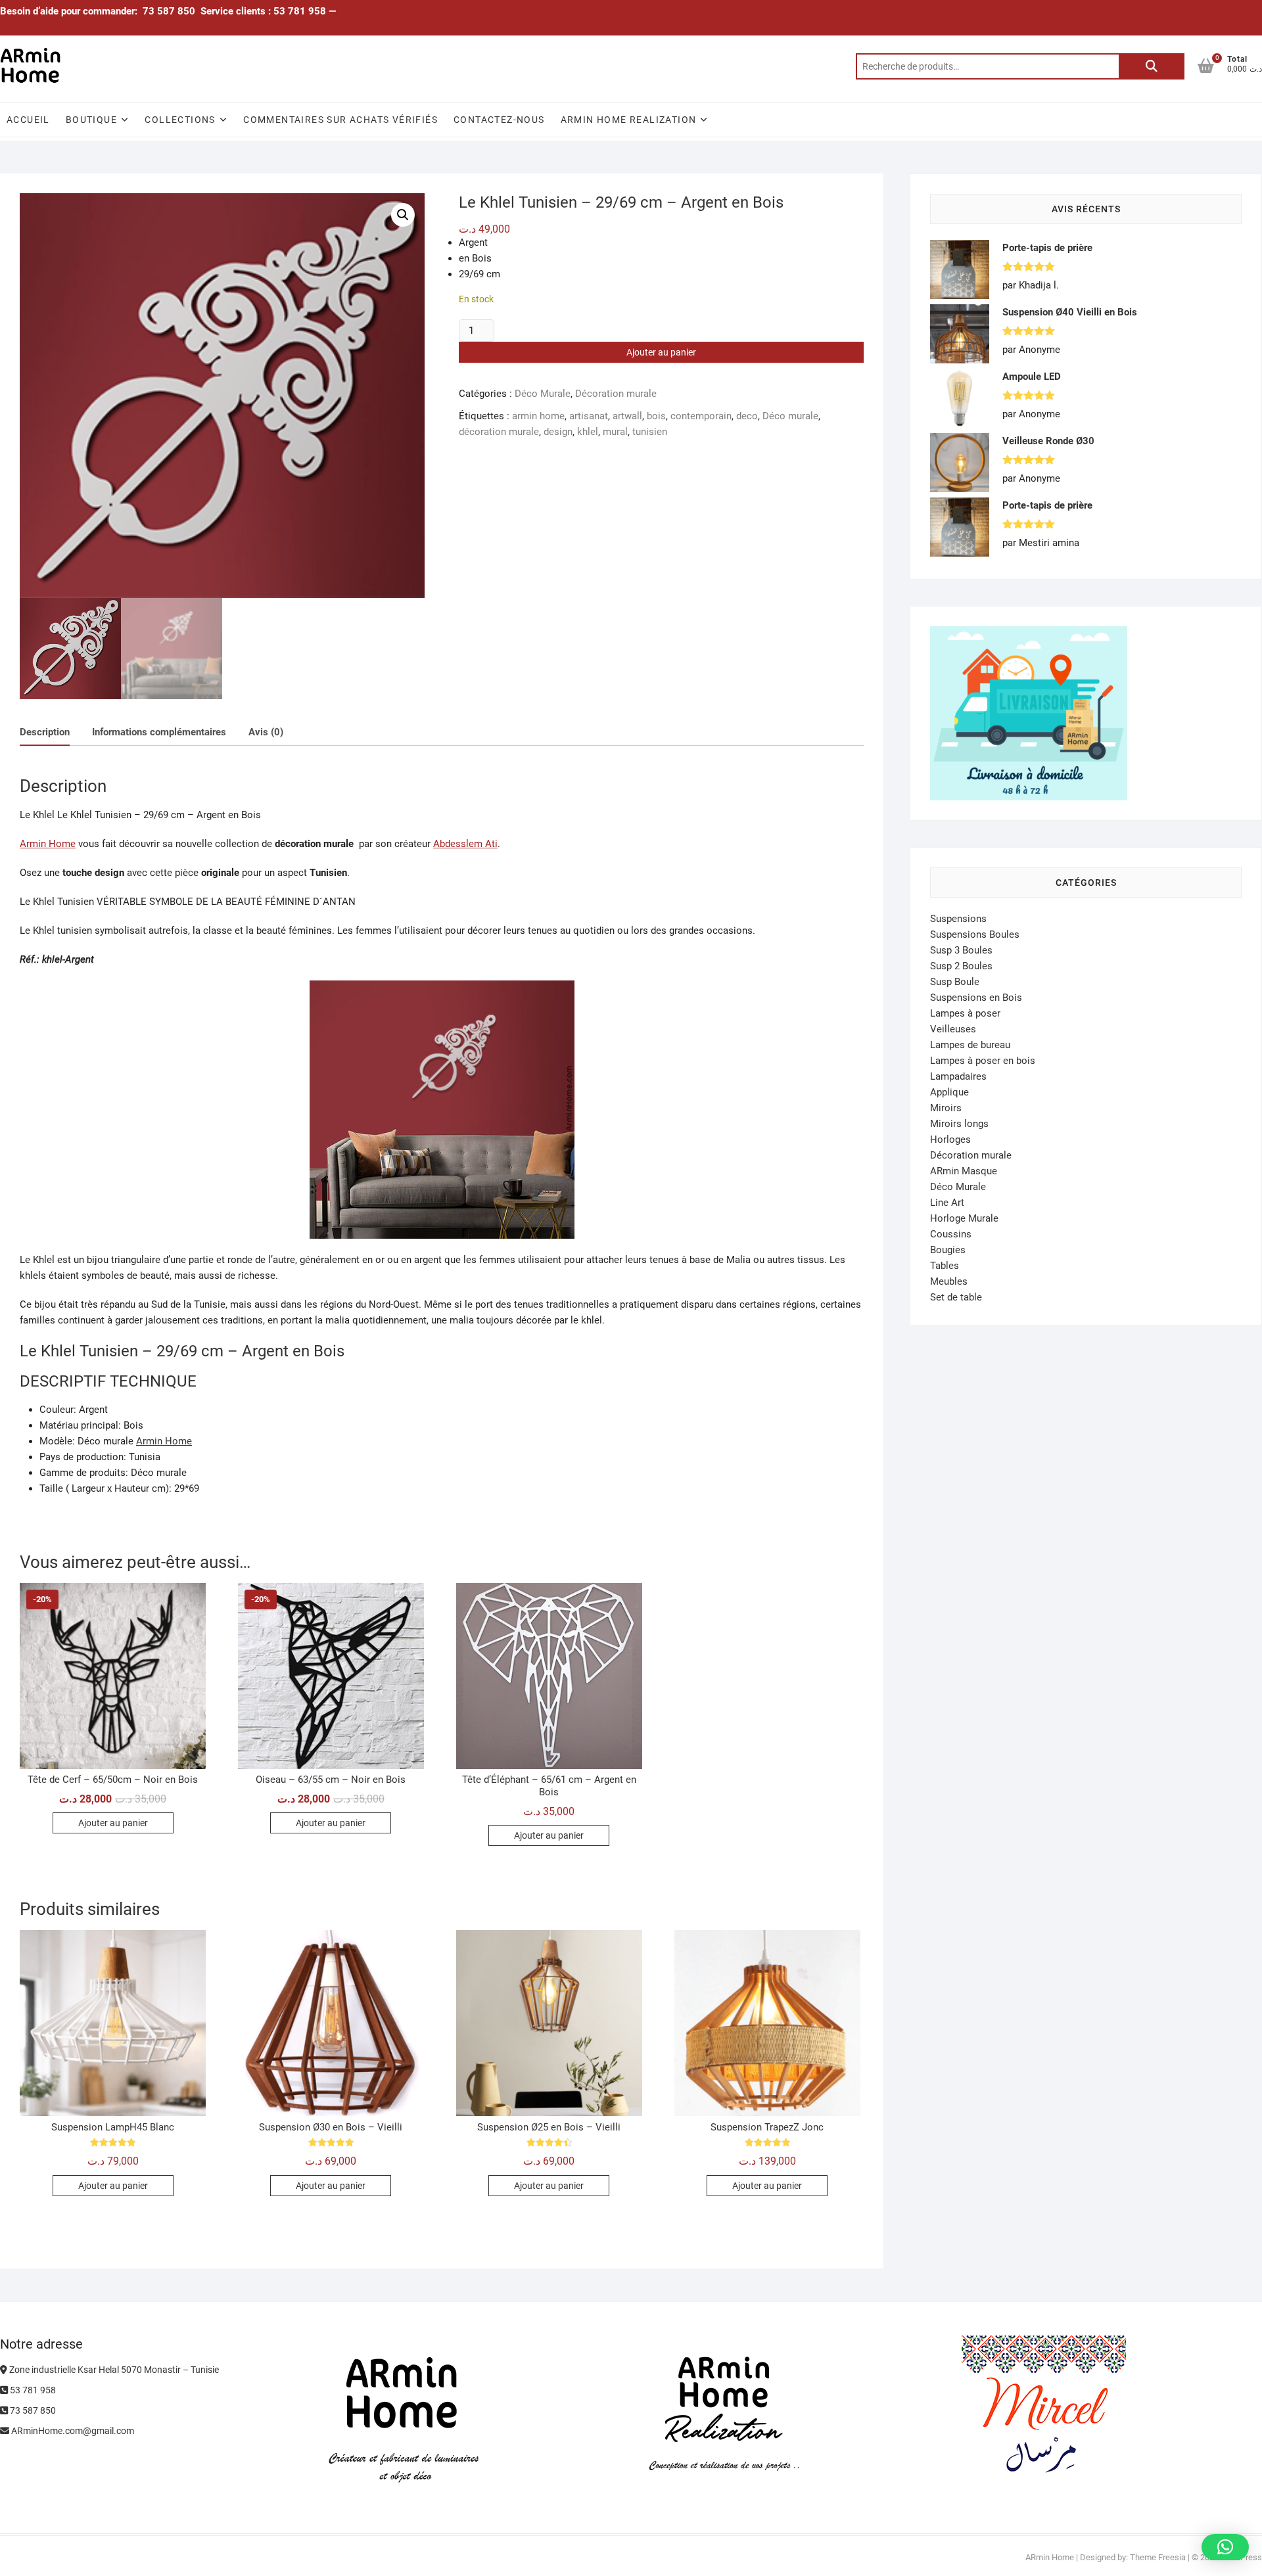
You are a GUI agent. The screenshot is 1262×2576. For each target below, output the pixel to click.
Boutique (91, 120)
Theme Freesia (1158, 2557)
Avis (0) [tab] (266, 732)
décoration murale (499, 432)
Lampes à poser (965, 1013)
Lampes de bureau (970, 1045)
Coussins (951, 1234)
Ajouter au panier (661, 352)
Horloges (950, 1139)
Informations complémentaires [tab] (159, 732)
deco (747, 416)
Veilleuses (953, 1029)
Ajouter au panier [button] (113, 1823)
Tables (945, 1266)
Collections (180, 120)
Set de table (956, 1297)
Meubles (949, 1281)
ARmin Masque (964, 1171)
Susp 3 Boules (961, 950)
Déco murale (790, 416)
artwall (627, 416)
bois (656, 416)
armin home (538, 416)
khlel (588, 432)
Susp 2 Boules (961, 966)
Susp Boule (955, 982)
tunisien (650, 432)
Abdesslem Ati (465, 844)
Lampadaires (958, 1076)
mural (615, 432)
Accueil (28, 120)
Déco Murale (543, 394)
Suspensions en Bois (976, 998)
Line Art (947, 1203)
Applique (949, 1092)
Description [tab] (45, 732)
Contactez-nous (499, 120)
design (558, 432)
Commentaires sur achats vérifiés (340, 120)
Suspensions (958, 919)
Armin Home (48, 844)
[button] (403, 215)
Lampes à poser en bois (983, 1061)
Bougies (948, 1250)
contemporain (701, 416)
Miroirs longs (959, 1124)
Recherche (1152, 66)
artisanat (589, 416)
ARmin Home (1050, 2557)
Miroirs (946, 1108)
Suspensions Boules (975, 934)
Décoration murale (616, 394)
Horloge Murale (964, 1218)
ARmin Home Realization (629, 120)
